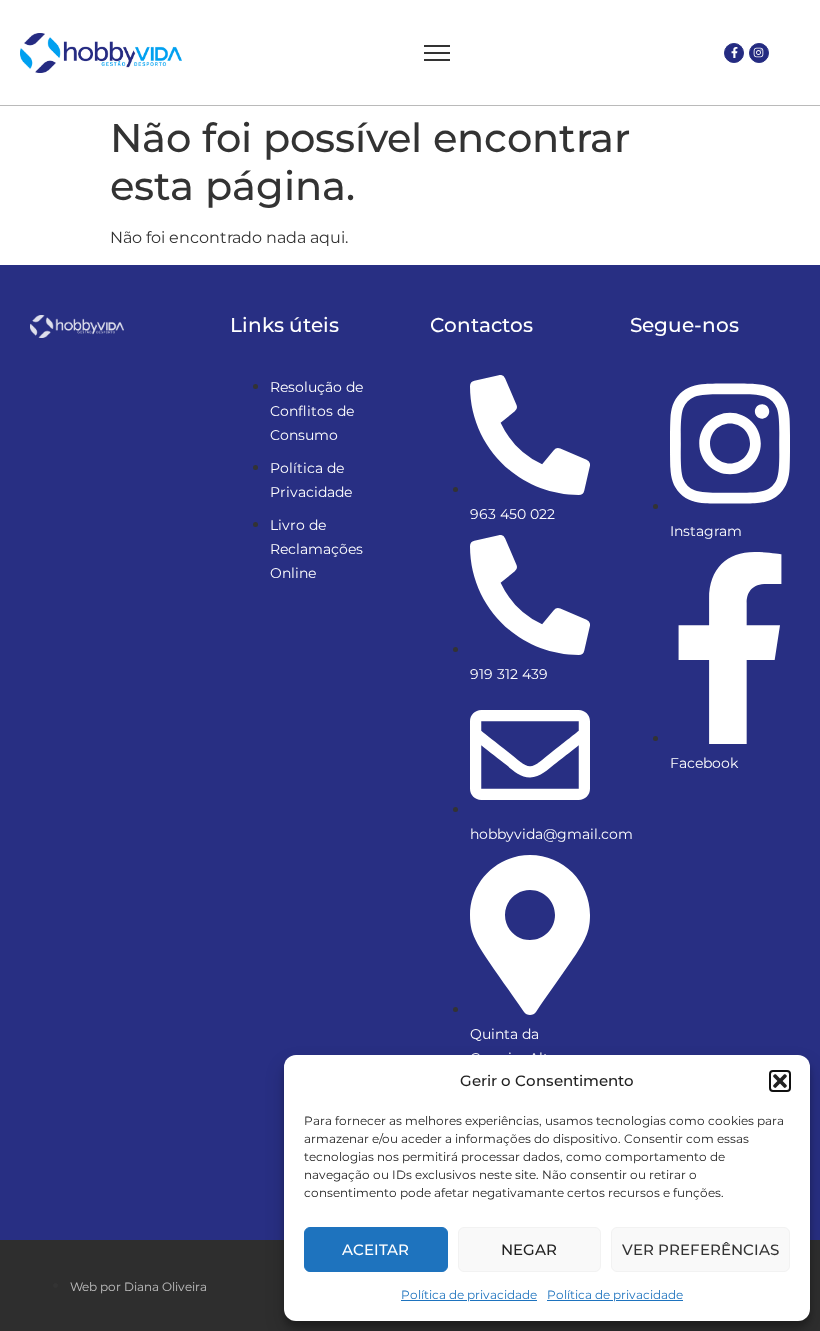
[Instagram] (759, 53)
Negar (529, 1249)
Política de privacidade (469, 1294)
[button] (780, 1081)
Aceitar (375, 1249)
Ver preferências (700, 1249)
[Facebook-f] (734, 53)
